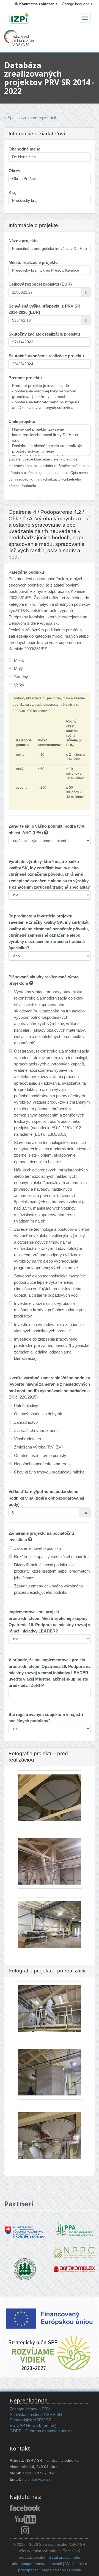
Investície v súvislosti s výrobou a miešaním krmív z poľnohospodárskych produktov (50, 1310)
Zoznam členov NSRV (30, 2409)
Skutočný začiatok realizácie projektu (44, 334)
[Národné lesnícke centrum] (25, 2269)
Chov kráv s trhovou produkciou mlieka (49, 1472)
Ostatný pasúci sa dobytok (38, 1414)
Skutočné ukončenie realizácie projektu (46, 356)
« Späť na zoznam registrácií (30, 118)
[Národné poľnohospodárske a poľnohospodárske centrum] (74, 2248)
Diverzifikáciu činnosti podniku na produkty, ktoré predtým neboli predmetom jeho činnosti (52, 1571)
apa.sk (52, 623)
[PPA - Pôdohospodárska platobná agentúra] (74, 2228)
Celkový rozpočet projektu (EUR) (40, 284)
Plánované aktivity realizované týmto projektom (44, 980)
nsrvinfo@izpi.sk (36, 2479)
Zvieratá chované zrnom (36, 1431)
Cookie (75, 2570)
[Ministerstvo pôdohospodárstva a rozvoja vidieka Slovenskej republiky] (25, 2228)
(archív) (49, 2425)
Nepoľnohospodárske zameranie (43, 1464)
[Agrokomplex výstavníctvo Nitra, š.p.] (74, 2265)
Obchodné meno (24, 149)
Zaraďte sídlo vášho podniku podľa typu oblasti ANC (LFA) (47, 829)
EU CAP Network (25, 2425)
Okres (14, 171)
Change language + (77, 4)
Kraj (13, 192)
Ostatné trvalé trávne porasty (40, 1456)
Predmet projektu (25, 378)
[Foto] (50, 1816)
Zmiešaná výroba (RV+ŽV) (38, 1447)
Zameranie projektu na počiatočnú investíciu (41, 1536)
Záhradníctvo (26, 1422)
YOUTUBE (25, 2519)
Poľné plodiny (26, 1406)
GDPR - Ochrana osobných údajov (41, 2431)
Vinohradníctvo (28, 1439)
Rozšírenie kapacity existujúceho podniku (51, 1557)
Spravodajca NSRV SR (31, 2420)
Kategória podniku (26, 572)
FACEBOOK (25, 2508)
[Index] (50, 19)
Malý (18, 669)
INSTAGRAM (25, 2530)
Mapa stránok (54, 2570)
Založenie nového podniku (37, 1548)
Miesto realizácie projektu (33, 262)
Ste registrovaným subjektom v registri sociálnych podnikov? (46, 1718)
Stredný (21, 677)
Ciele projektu (22, 421)
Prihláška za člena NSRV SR (36, 2414)
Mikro (19, 660)
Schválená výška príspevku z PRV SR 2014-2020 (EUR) (44, 309)
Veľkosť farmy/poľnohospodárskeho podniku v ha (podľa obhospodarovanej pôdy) (46, 1498)
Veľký (19, 685)
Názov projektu (23, 241)
